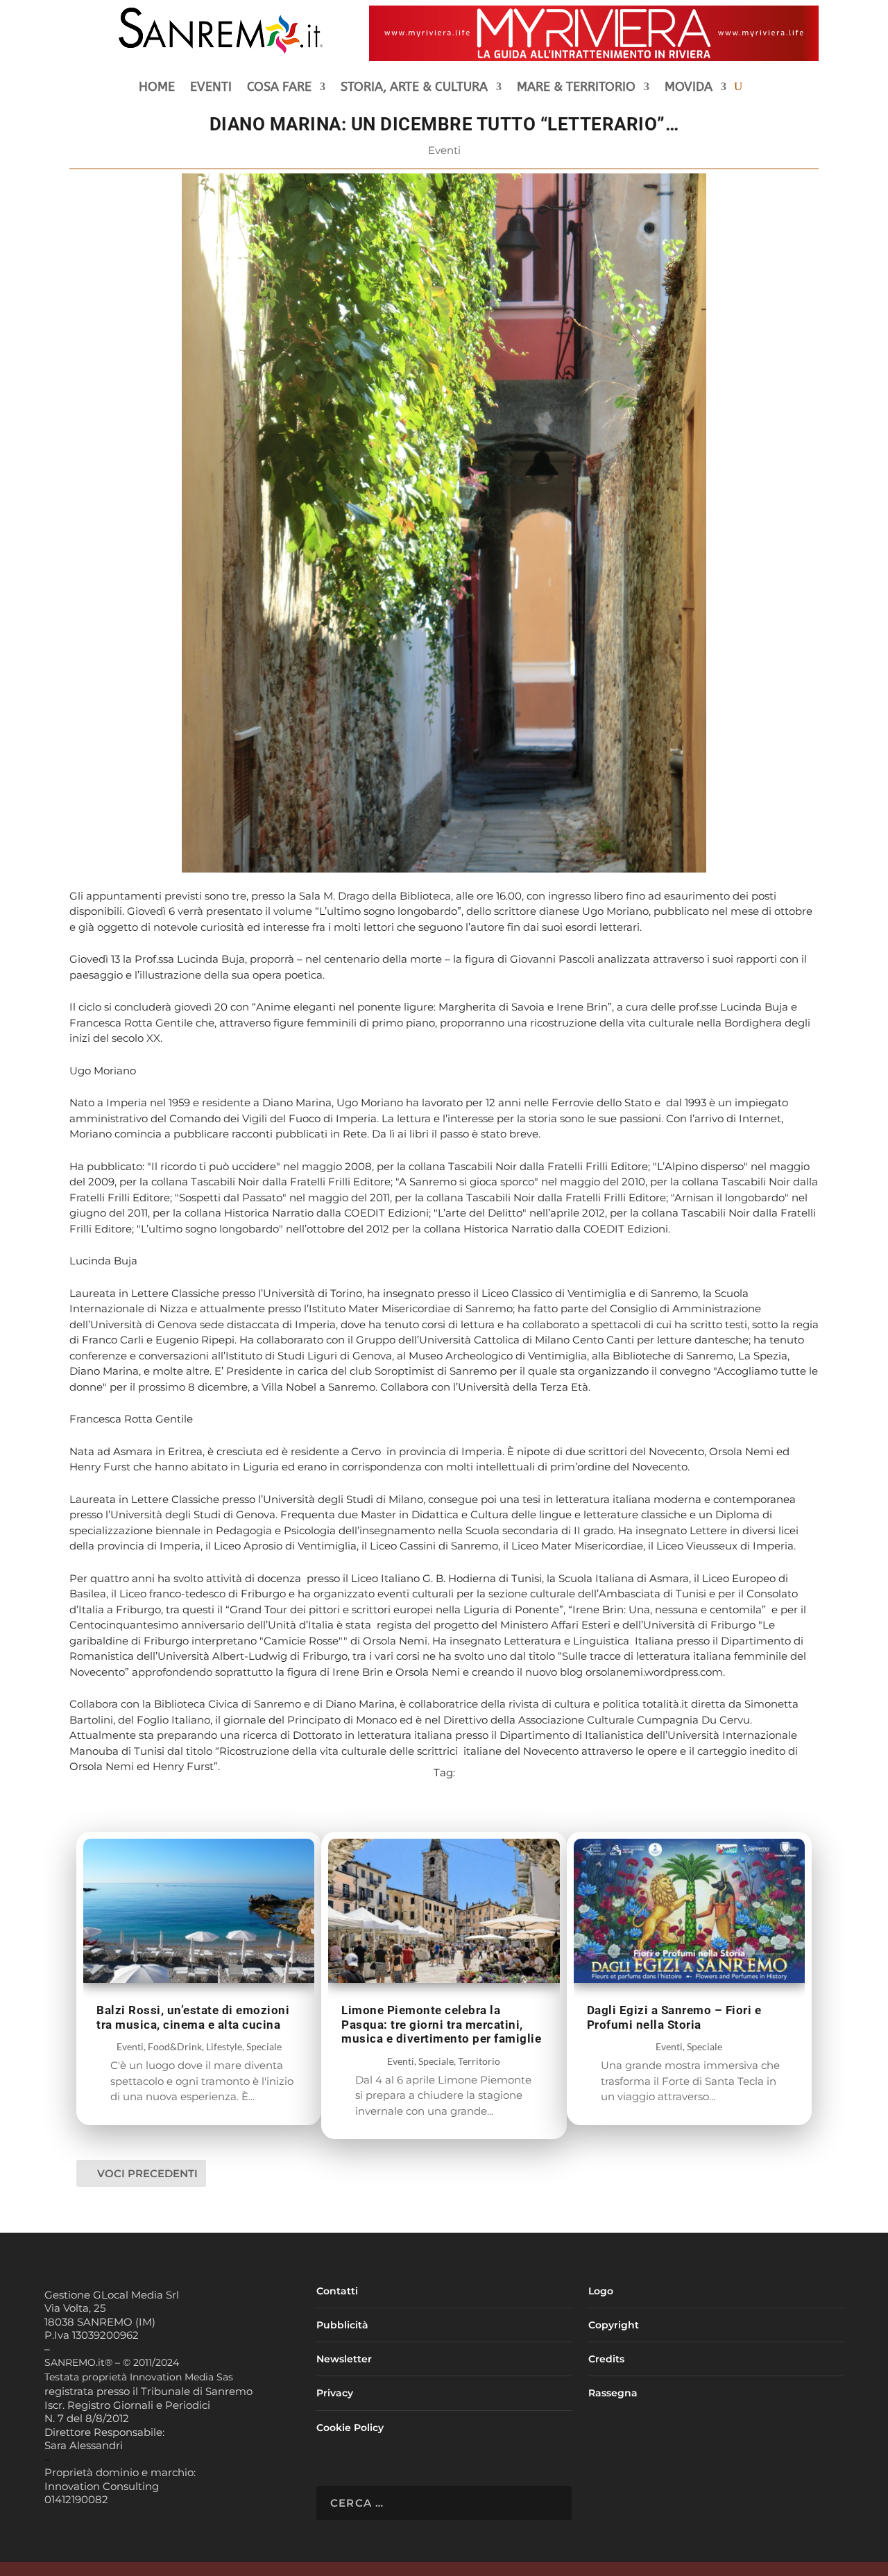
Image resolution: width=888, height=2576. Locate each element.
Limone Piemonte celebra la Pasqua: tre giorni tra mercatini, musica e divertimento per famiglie (441, 2024)
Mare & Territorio (576, 88)
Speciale (264, 2046)
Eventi (211, 88)
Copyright (614, 2325)
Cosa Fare (279, 88)
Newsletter (344, 2359)
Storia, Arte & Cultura (414, 88)
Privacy (335, 2393)
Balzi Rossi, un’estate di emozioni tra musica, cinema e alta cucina (193, 2017)
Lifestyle (224, 2046)
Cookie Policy (350, 2428)
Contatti (337, 2291)
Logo (601, 2291)
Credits (606, 2359)
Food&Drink (175, 2046)
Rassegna (613, 2393)
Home (157, 88)
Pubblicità (342, 2325)
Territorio (479, 2061)
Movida (689, 88)
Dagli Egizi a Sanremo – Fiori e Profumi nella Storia (674, 2017)
